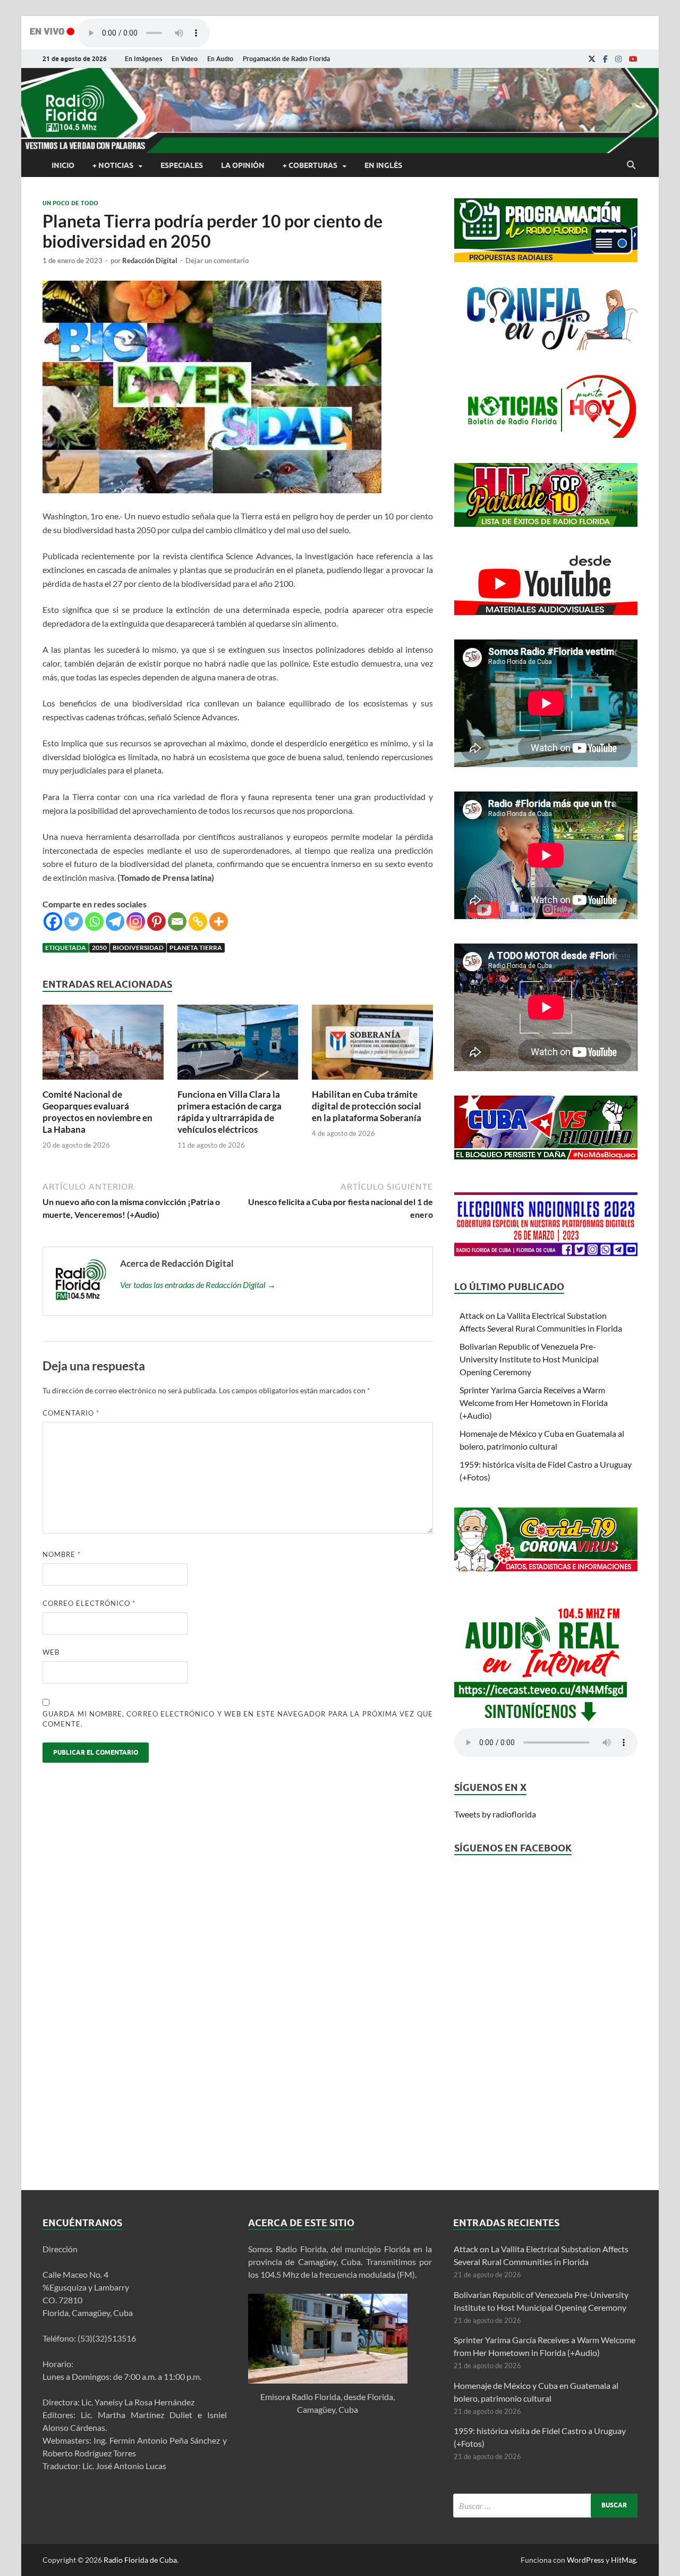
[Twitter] (74, 921)
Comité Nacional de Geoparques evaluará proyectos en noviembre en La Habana (97, 1112)
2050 (99, 948)
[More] (219, 921)
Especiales (182, 165)
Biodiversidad (138, 948)
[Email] (177, 921)
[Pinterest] (156, 921)
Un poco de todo (70, 203)
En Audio (220, 59)
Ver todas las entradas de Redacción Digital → (198, 1285)
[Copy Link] (198, 921)
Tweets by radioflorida (495, 1814)
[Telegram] (115, 921)
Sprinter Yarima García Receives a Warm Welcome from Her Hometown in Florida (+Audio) (534, 1403)
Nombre (62, 1554)
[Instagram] (618, 59)
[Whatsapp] (94, 921)
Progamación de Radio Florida (286, 59)
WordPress (585, 2560)
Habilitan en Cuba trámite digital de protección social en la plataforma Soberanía (367, 1106)
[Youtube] (633, 59)
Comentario (71, 1413)
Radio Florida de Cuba (140, 2560)
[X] (592, 59)
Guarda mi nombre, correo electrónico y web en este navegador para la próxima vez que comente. (238, 1719)
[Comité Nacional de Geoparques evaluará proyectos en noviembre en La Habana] (103, 1082)
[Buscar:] (545, 2506)
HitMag (623, 2560)
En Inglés (383, 165)
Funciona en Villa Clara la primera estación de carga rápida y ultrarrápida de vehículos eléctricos (229, 1112)
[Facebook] (605, 59)
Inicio (63, 165)
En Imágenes (143, 59)
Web (51, 1652)
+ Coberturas (310, 165)
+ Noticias (113, 165)
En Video (185, 59)
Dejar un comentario (217, 260)
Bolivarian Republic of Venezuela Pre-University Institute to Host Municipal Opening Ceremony (529, 1359)
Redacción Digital (150, 260)
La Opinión (243, 165)
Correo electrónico (89, 1603)
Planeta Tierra (196, 948)
